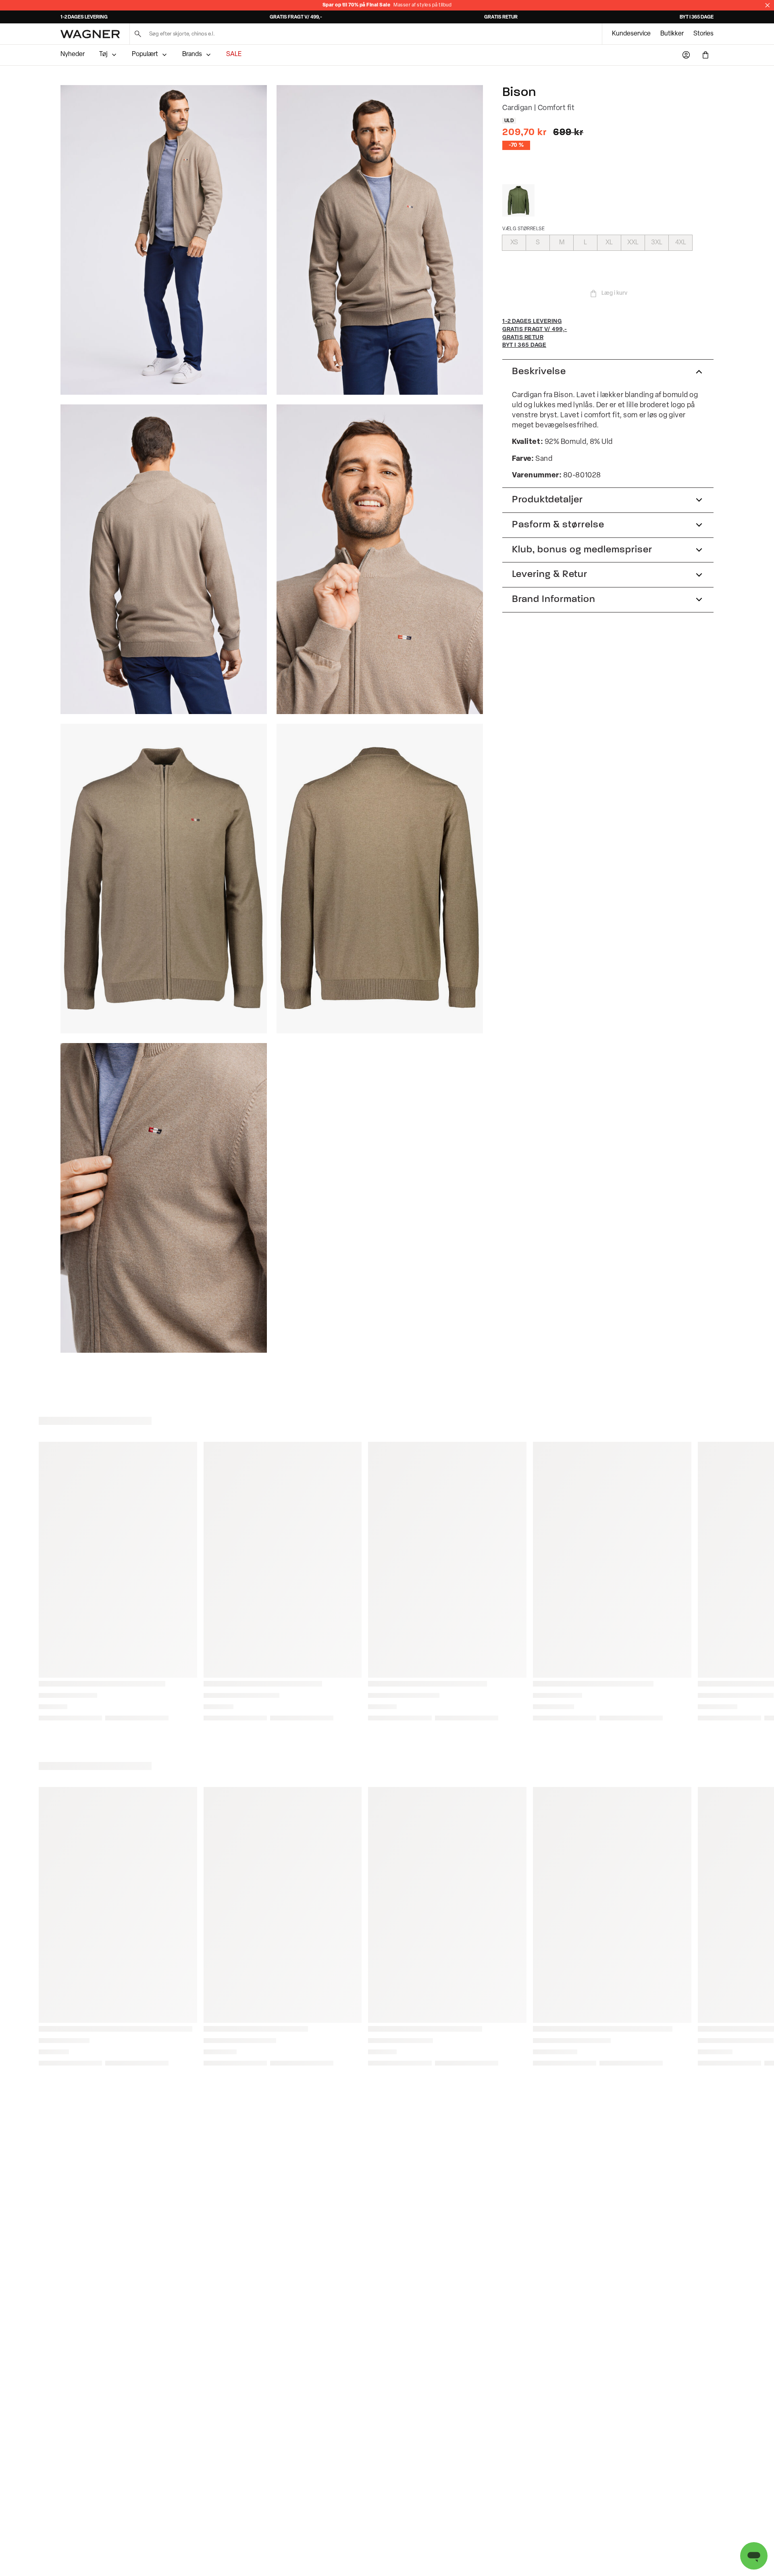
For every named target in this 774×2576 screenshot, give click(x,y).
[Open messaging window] (754, 2556)
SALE (234, 54)
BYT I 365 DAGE (697, 17)
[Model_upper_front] (380, 240)
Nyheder (73, 54)
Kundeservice (631, 34)
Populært (145, 54)
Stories (703, 34)
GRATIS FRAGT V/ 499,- (296, 17)
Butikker (672, 34)
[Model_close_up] (380, 559)
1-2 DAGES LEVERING (84, 17)
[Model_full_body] (164, 240)
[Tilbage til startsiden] (90, 34)
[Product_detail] (164, 1198)
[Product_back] (380, 879)
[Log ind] (686, 55)
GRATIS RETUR (501, 17)
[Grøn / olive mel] (518, 200)
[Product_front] (164, 879)
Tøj (103, 54)
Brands (192, 54)
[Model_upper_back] (164, 559)
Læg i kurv (614, 293)
